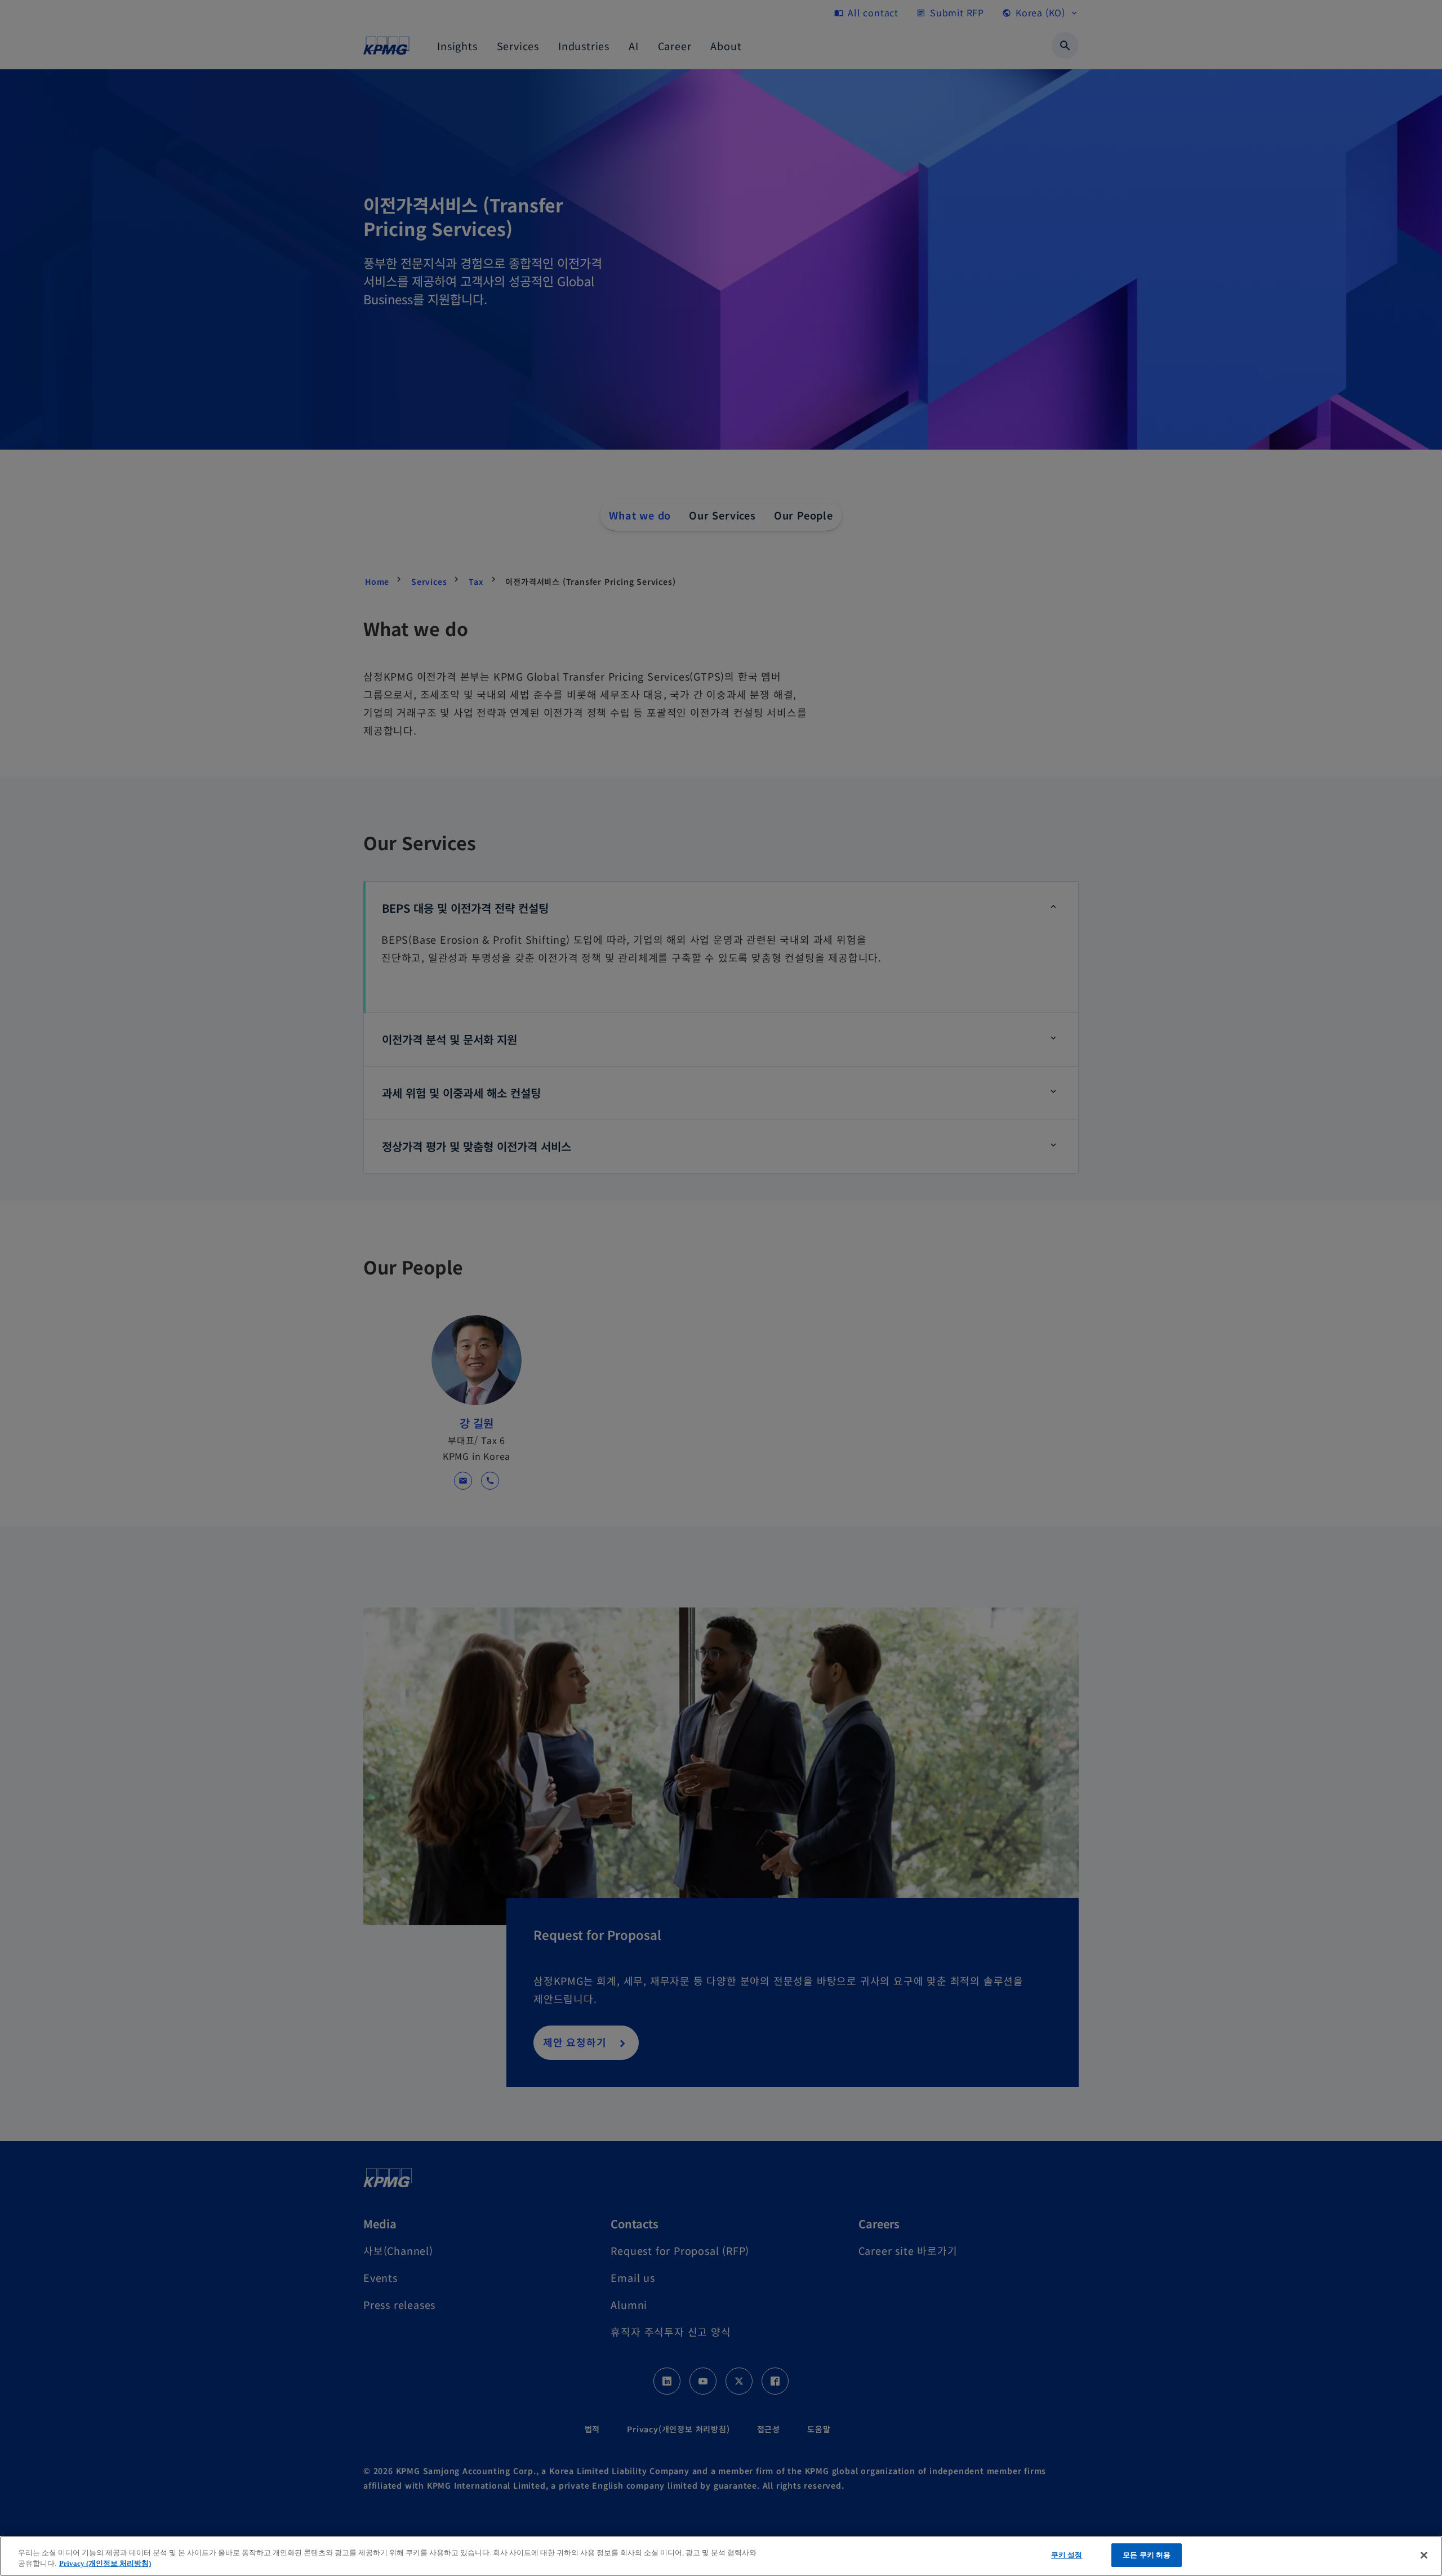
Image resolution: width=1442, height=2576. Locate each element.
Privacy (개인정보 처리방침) (105, 2564)
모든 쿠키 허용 (1147, 2555)
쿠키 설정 (1067, 2555)
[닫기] (1424, 2555)
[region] (721, 2556)
